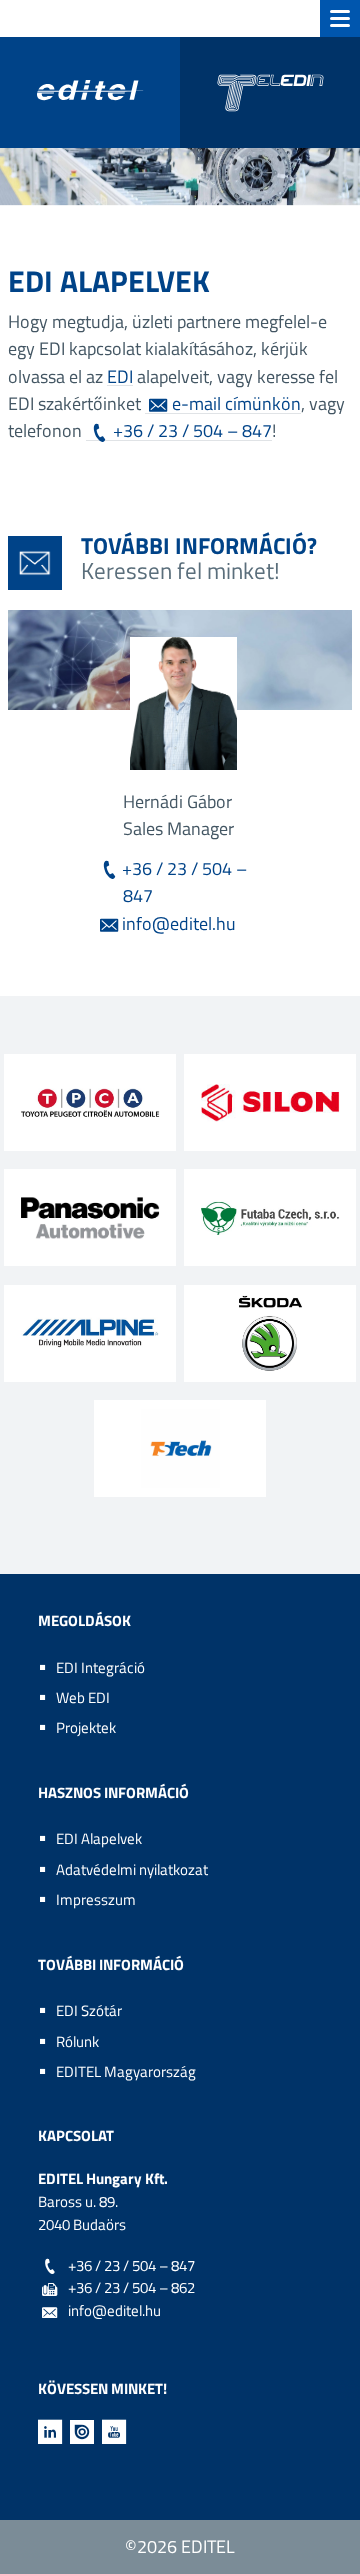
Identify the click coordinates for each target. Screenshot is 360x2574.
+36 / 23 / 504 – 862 (131, 2287)
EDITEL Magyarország (126, 2071)
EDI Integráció (100, 1667)
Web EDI (83, 1697)
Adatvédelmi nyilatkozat (132, 1869)
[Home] (180, 92)
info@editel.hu (179, 923)
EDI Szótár (89, 2010)
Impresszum (96, 1899)
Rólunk (77, 2041)
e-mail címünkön (236, 403)
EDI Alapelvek (99, 1838)
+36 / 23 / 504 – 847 (192, 430)
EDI (120, 376)
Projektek (86, 1727)
